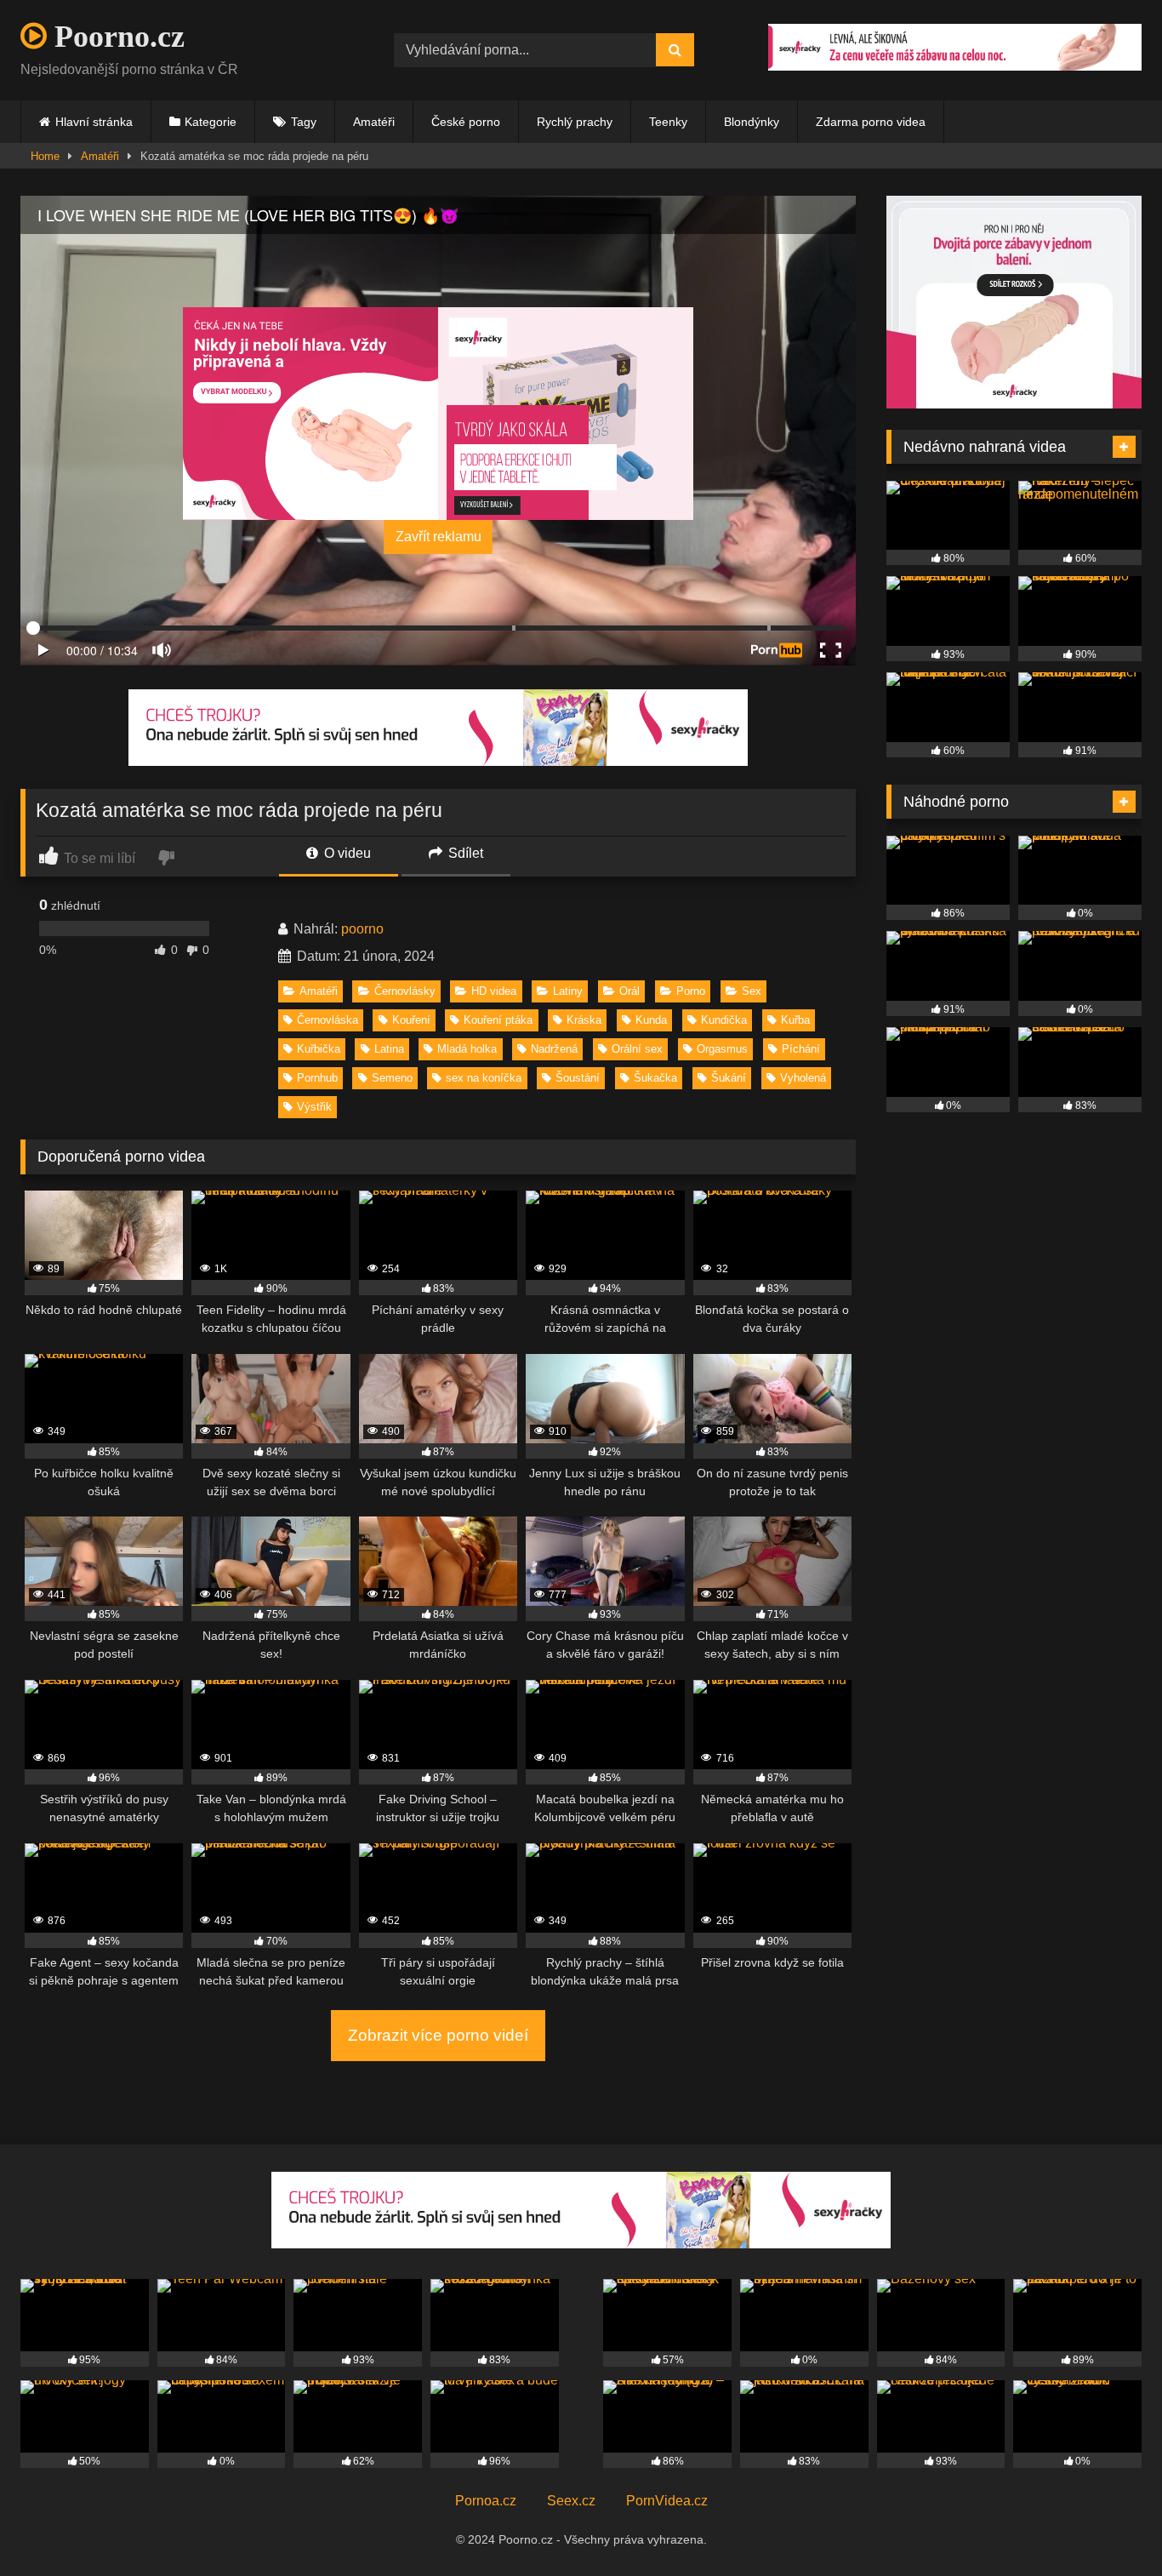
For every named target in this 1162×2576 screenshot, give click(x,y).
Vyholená (803, 1078)
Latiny (568, 991)
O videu (346, 853)
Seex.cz (571, 2501)
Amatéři (374, 122)
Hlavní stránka (94, 122)
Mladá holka (467, 1049)
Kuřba (795, 1020)
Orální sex (637, 1049)
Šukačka (655, 1078)
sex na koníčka (484, 1078)
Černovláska (328, 1020)
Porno (691, 991)
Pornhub (317, 1078)
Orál (629, 991)
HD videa (494, 991)
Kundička (724, 1020)
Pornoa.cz (486, 2501)
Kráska (584, 1020)
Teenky (668, 122)
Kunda (651, 1020)
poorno (362, 929)
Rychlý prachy (575, 122)
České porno (466, 122)
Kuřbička (319, 1049)
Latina (389, 1049)
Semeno (392, 1078)
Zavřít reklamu (439, 537)
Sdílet (464, 853)
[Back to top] (1109, 2525)
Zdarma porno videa (871, 122)
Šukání (729, 1078)
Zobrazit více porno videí (438, 2035)
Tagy (304, 122)
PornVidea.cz (667, 2501)
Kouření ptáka (498, 1020)
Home (45, 156)
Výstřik (314, 1107)
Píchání (801, 1049)
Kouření (411, 1020)
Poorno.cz (116, 37)
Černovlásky (405, 991)
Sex (752, 991)
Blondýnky (752, 122)
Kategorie (211, 122)
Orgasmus (722, 1049)
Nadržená (554, 1049)
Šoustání (578, 1078)
